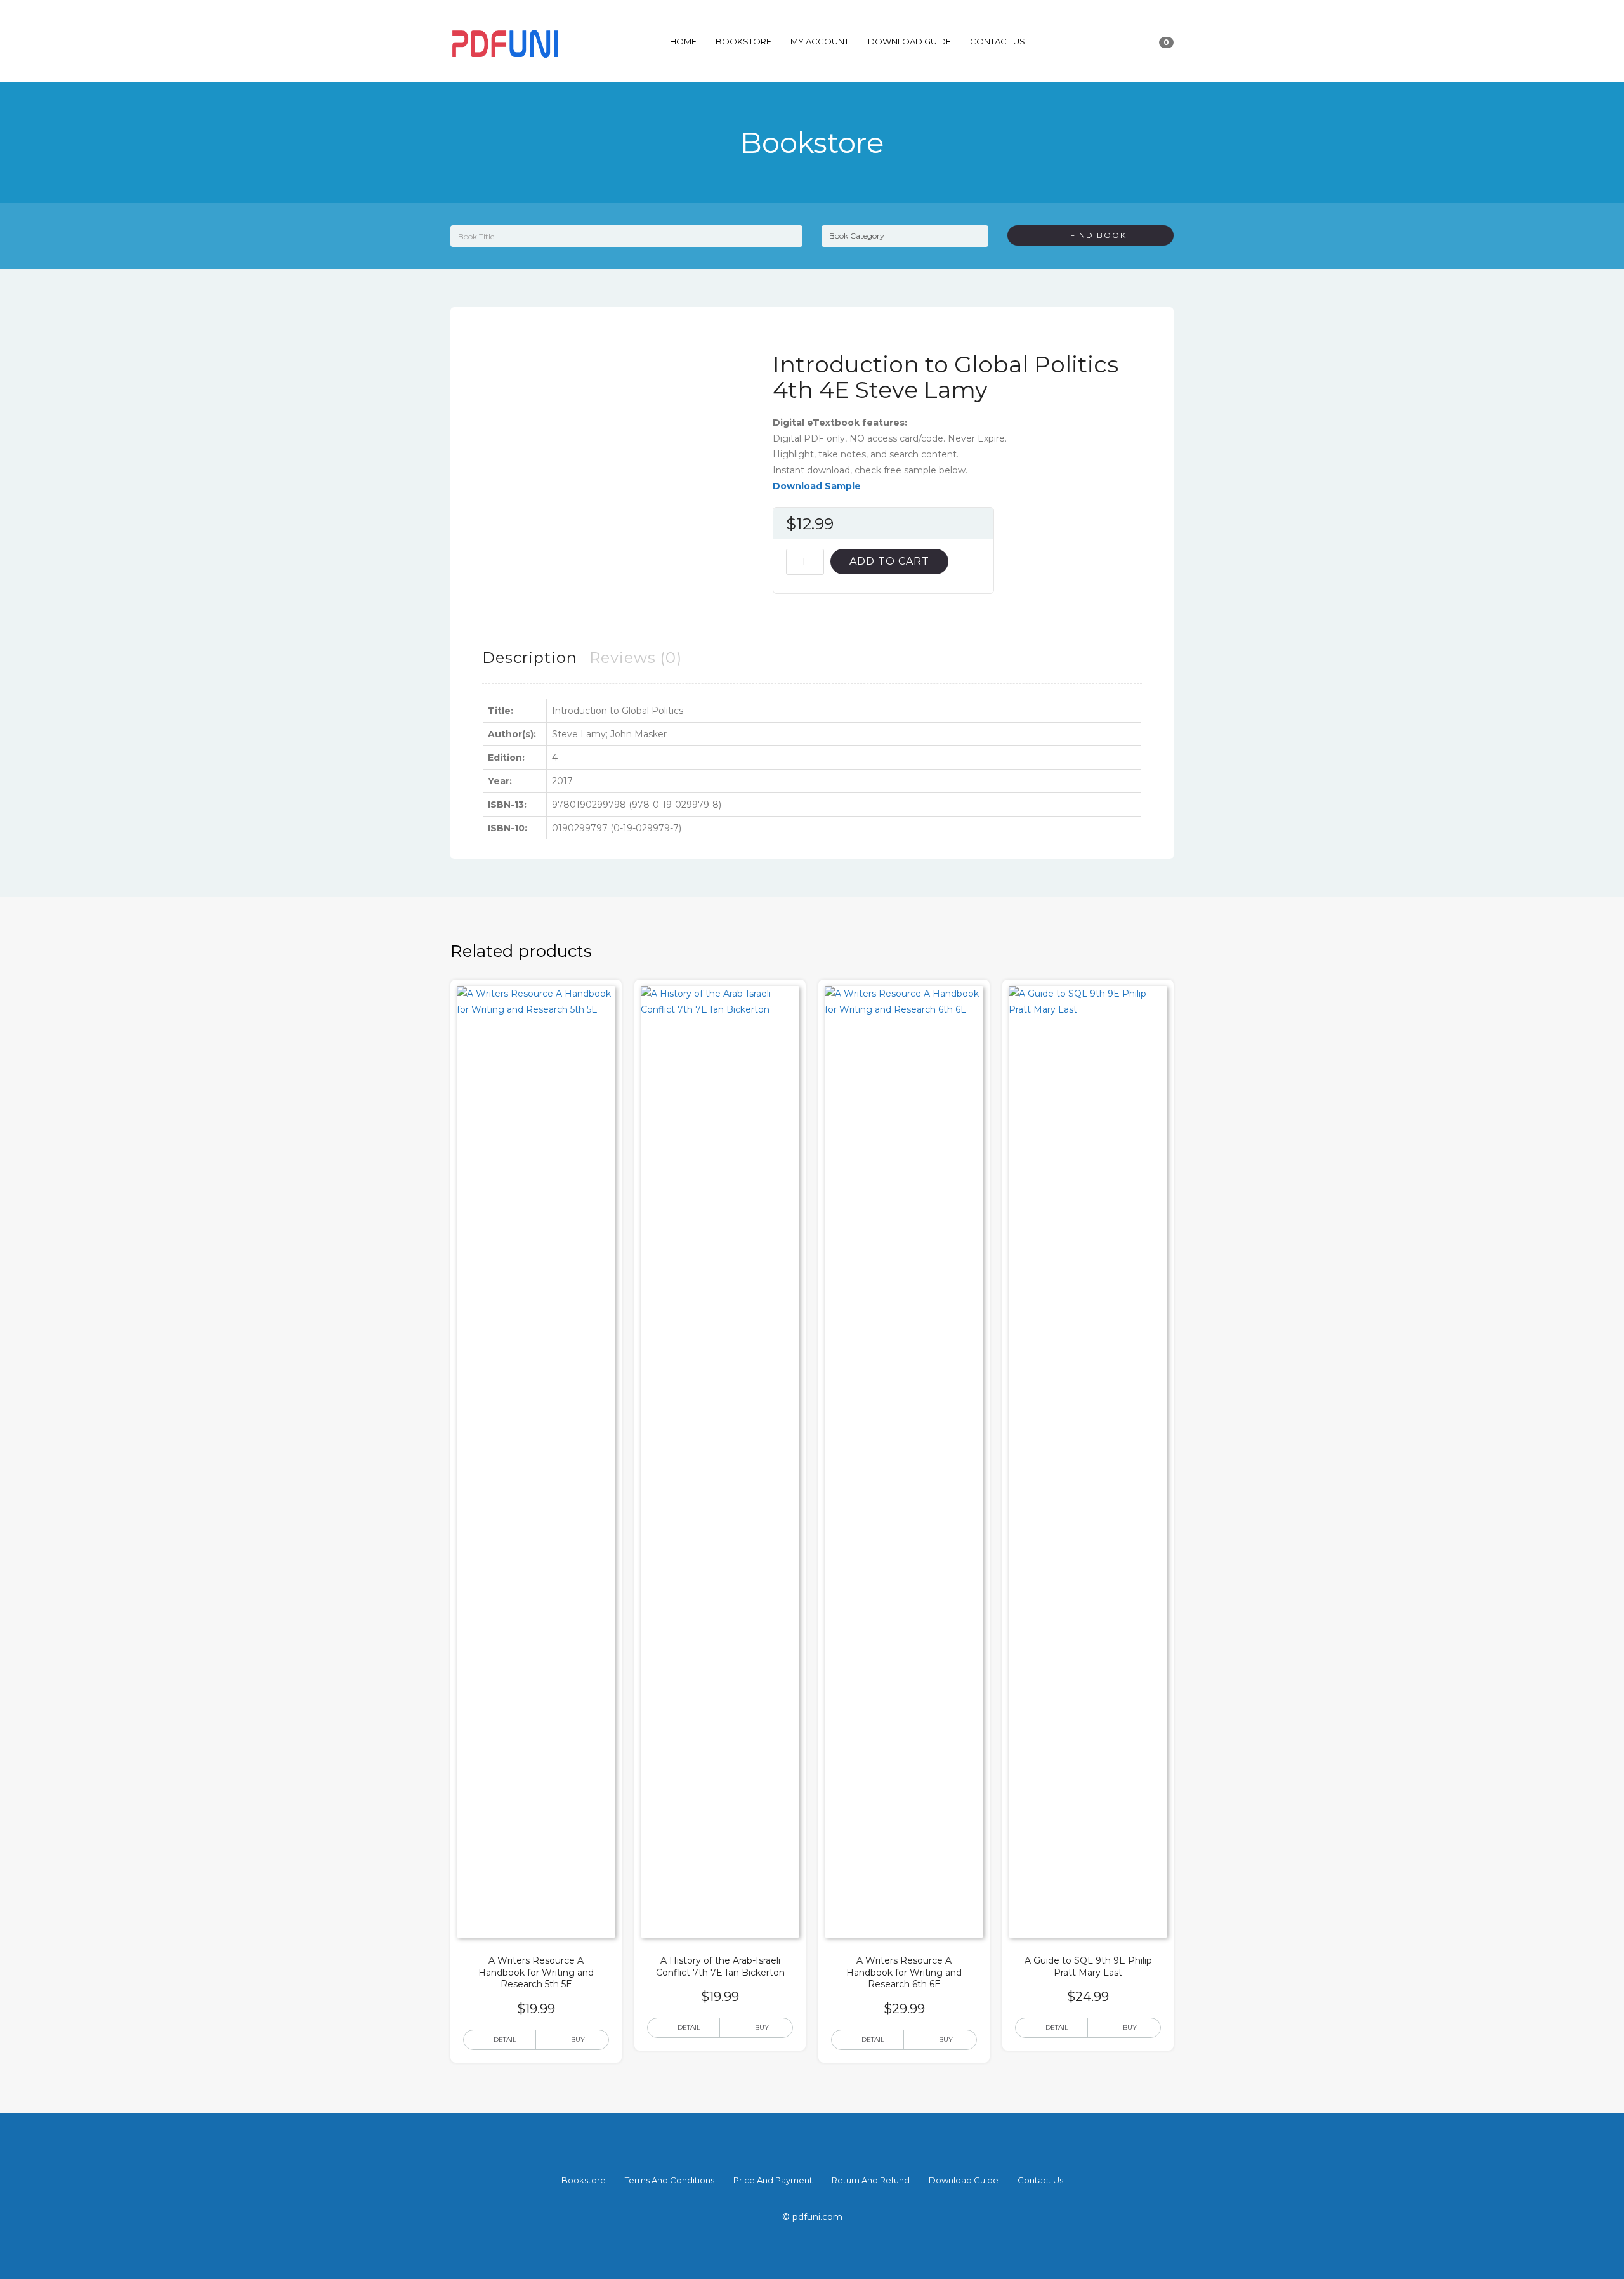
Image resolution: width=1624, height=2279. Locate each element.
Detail (505, 2039)
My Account (820, 41)
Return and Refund (871, 2180)
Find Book (1094, 235)
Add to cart (889, 561)
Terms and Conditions (670, 2180)
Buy (578, 2039)
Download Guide (909, 41)
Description (530, 658)
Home (683, 41)
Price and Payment (773, 2180)
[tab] (530, 658)
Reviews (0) (636, 658)
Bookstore (743, 41)
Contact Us (998, 41)
